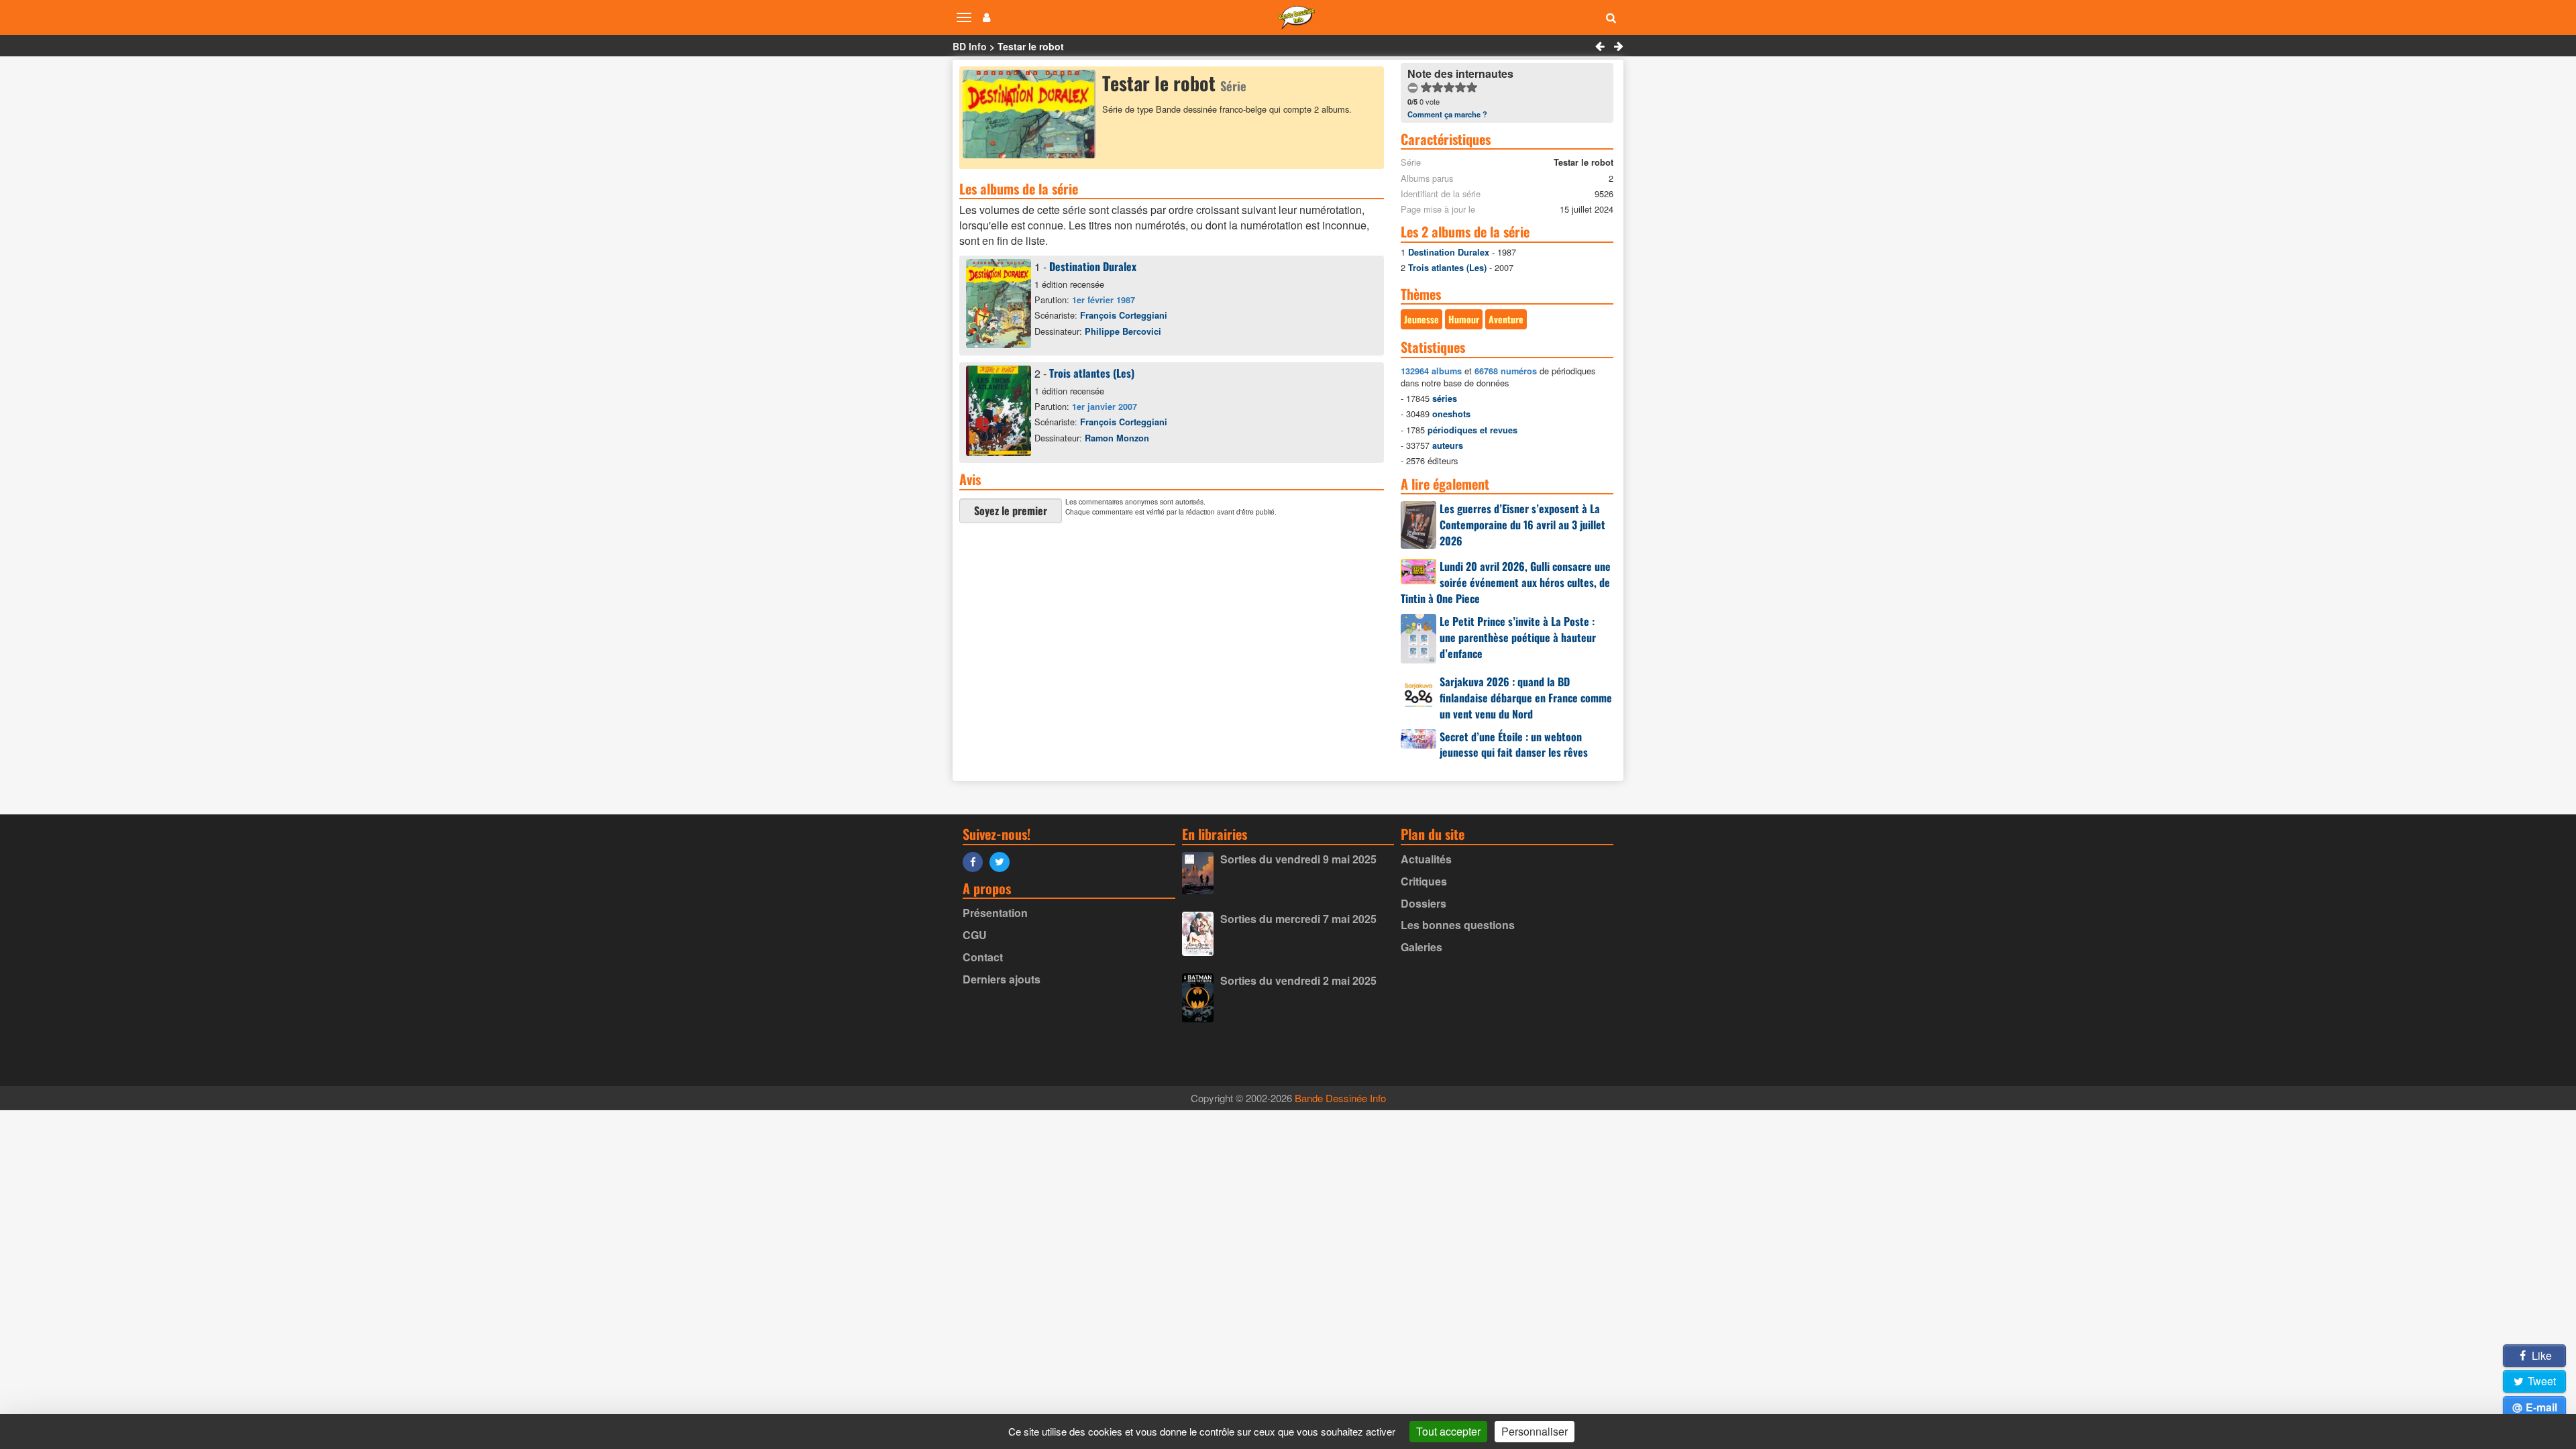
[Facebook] (976, 861)
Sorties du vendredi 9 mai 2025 (1298, 859)
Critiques (1424, 881)
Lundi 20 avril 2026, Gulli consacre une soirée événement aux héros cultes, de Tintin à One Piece (1506, 582)
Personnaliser (1535, 1431)
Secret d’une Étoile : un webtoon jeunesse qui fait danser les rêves (1514, 745)
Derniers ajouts (1002, 979)
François (1124, 315)
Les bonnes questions (1458, 925)
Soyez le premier (1011, 511)
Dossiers (1424, 903)
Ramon (1117, 438)
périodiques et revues (1472, 430)
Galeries (1421, 947)
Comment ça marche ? (1447, 114)
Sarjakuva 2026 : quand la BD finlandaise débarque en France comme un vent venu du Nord (1526, 698)
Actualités (1426, 859)
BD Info (970, 46)
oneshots (1451, 414)
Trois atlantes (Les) (1092, 373)
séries (1445, 398)
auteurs (1448, 445)
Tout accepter (1448, 1431)
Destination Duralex (1093, 266)
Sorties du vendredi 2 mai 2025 (1298, 980)
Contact (983, 957)
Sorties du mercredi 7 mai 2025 (1298, 919)
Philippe (1123, 331)
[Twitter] (1003, 861)
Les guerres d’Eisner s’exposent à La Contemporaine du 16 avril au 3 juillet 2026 (1522, 525)
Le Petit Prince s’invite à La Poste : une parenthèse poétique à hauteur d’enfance (1518, 637)
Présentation (995, 913)
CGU (975, 935)
